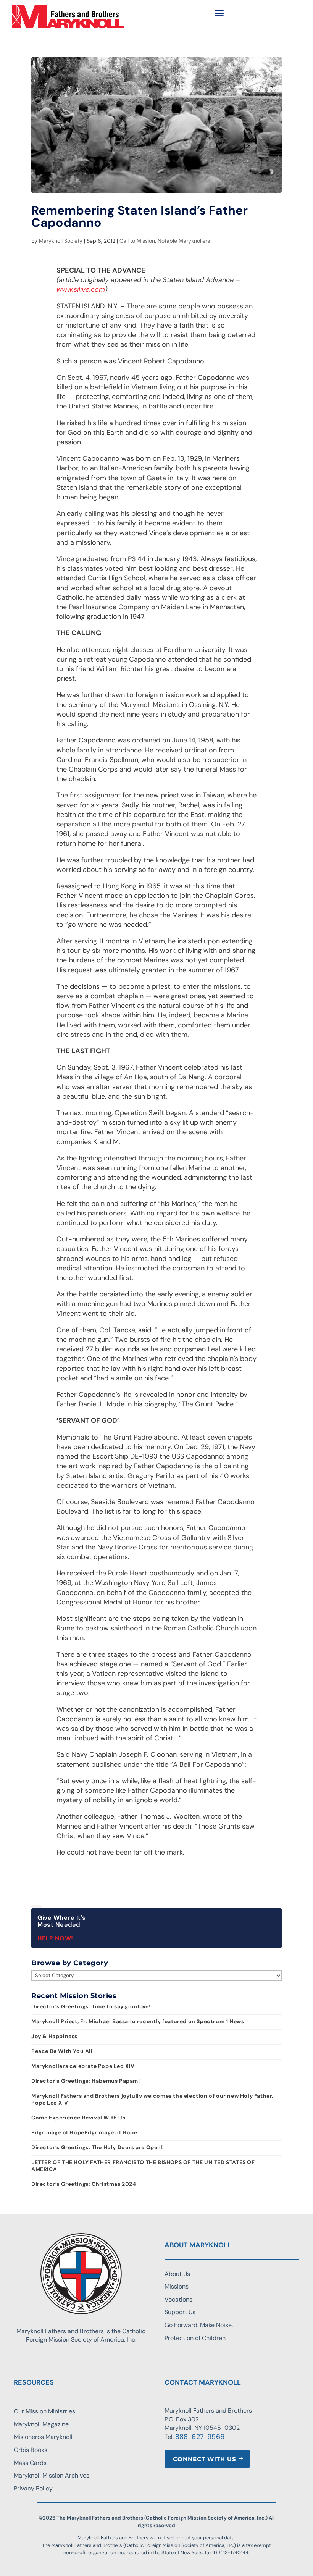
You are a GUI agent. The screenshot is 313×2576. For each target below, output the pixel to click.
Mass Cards (30, 2463)
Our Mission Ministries (44, 2411)
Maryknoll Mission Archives (52, 2475)
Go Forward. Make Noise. (199, 2325)
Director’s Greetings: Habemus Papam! (86, 2081)
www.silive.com (81, 289)
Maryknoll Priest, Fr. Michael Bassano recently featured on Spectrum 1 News (138, 2021)
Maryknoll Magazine (41, 2424)
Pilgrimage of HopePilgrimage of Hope (84, 2132)
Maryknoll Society (61, 241)
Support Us (180, 2312)
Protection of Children (195, 2338)
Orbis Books (31, 2450)
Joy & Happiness (54, 2036)
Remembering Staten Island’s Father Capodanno (140, 216)
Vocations (178, 2299)
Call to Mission (137, 241)
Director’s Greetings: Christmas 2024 (84, 2184)
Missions (177, 2286)
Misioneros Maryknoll (43, 2437)
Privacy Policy (33, 2488)
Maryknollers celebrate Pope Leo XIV (83, 2066)
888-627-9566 (200, 2437)
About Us (177, 2274)
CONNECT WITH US (205, 2459)
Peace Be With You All (62, 2051)
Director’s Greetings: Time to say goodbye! (91, 2006)
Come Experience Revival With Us (78, 2118)
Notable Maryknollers (184, 241)
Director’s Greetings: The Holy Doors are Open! (97, 2147)
